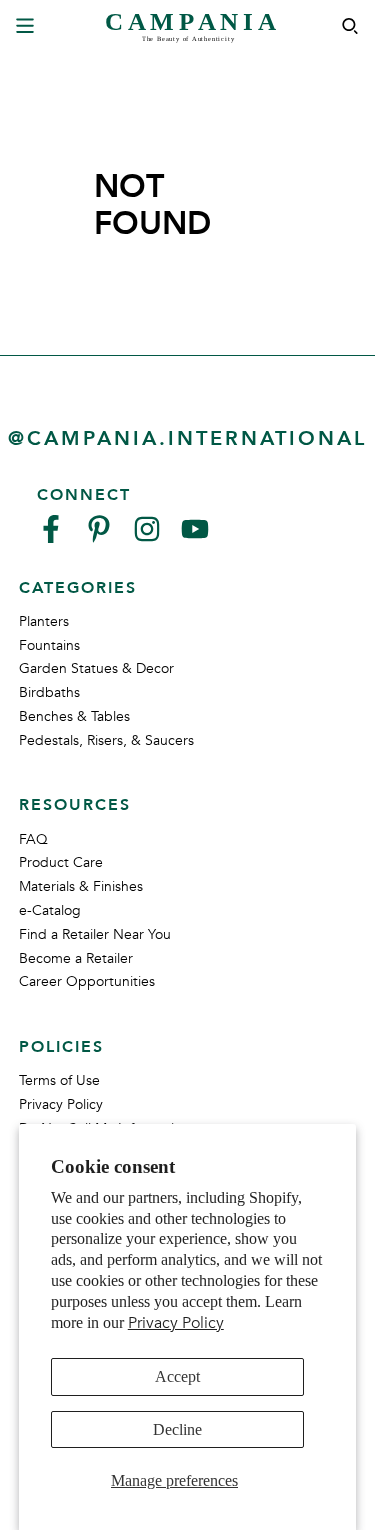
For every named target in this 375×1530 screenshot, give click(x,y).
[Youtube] (195, 537)
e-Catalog (50, 910)
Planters (44, 621)
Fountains (49, 645)
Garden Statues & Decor (96, 668)
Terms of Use (59, 1080)
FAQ (33, 839)
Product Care (61, 862)
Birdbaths (49, 692)
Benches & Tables (74, 716)
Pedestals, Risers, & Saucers (106, 740)
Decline (177, 1429)
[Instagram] (147, 537)
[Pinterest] (99, 537)
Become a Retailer (76, 958)
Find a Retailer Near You (95, 934)
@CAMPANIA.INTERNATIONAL (187, 438)
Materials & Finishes (81, 886)
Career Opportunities (87, 981)
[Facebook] (51, 537)
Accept (177, 1376)
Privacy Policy (176, 1323)
